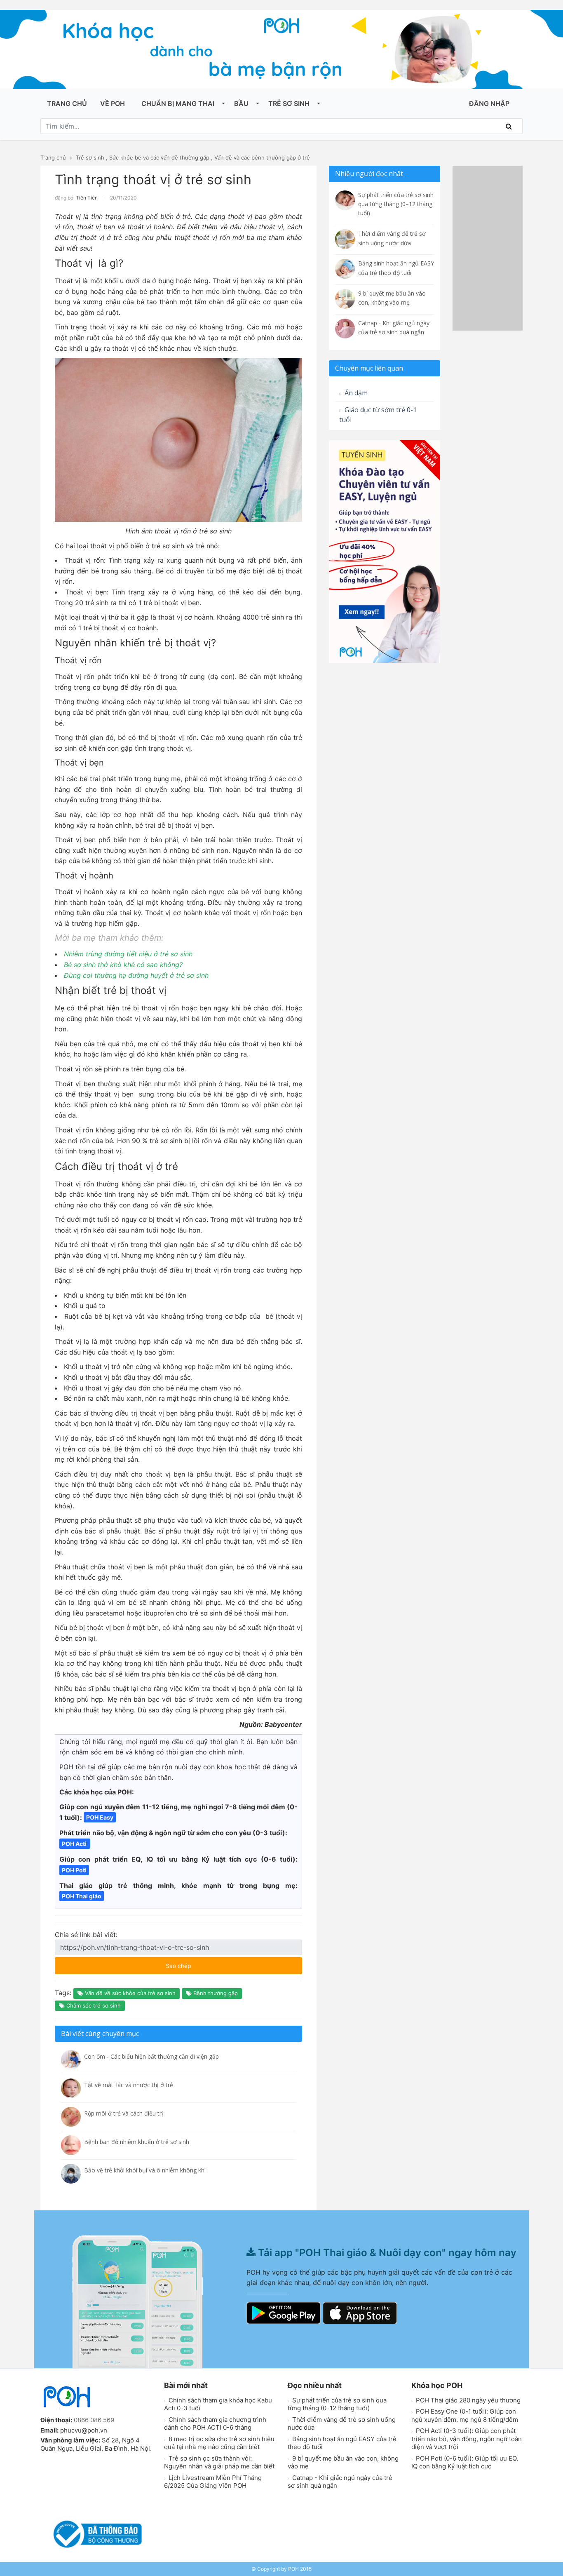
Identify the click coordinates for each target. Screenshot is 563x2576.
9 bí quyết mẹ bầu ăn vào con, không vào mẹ (343, 2462)
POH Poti (74, 1870)
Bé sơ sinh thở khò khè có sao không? (123, 965)
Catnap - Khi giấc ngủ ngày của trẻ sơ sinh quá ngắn (340, 2482)
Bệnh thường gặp (215, 1993)
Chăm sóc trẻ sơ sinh (93, 2005)
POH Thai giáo (82, 1896)
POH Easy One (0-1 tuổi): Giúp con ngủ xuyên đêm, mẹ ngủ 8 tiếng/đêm (465, 2415)
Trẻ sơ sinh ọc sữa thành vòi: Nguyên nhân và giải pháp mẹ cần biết (219, 2462)
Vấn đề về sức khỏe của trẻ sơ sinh (129, 1993)
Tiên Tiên (87, 198)
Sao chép (203, 1963)
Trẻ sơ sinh (289, 103)
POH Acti (75, 1844)
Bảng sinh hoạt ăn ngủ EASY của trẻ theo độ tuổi (342, 2443)
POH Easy (100, 1817)
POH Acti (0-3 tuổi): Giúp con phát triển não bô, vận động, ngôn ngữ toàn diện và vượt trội (467, 2439)
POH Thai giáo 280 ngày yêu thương (467, 2400)
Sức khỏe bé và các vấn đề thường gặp (159, 157)
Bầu (241, 103)
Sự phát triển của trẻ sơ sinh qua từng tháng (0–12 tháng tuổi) (337, 2404)
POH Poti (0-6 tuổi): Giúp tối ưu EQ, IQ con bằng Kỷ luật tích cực (465, 2462)
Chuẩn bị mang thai (178, 103)
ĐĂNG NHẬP (489, 103)
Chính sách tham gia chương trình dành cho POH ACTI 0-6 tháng (215, 2424)
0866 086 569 (94, 2420)
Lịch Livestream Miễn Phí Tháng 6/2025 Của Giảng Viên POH (213, 2482)
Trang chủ (67, 103)
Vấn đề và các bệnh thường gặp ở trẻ (262, 157)
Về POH (113, 103)
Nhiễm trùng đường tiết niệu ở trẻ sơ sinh (128, 954)
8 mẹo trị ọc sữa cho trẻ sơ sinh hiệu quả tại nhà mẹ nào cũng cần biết (219, 2443)
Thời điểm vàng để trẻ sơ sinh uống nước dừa (342, 2424)
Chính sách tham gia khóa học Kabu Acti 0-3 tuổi (218, 2404)
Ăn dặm (355, 393)
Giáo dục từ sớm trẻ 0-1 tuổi (378, 415)
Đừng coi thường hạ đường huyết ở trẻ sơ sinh (136, 975)
